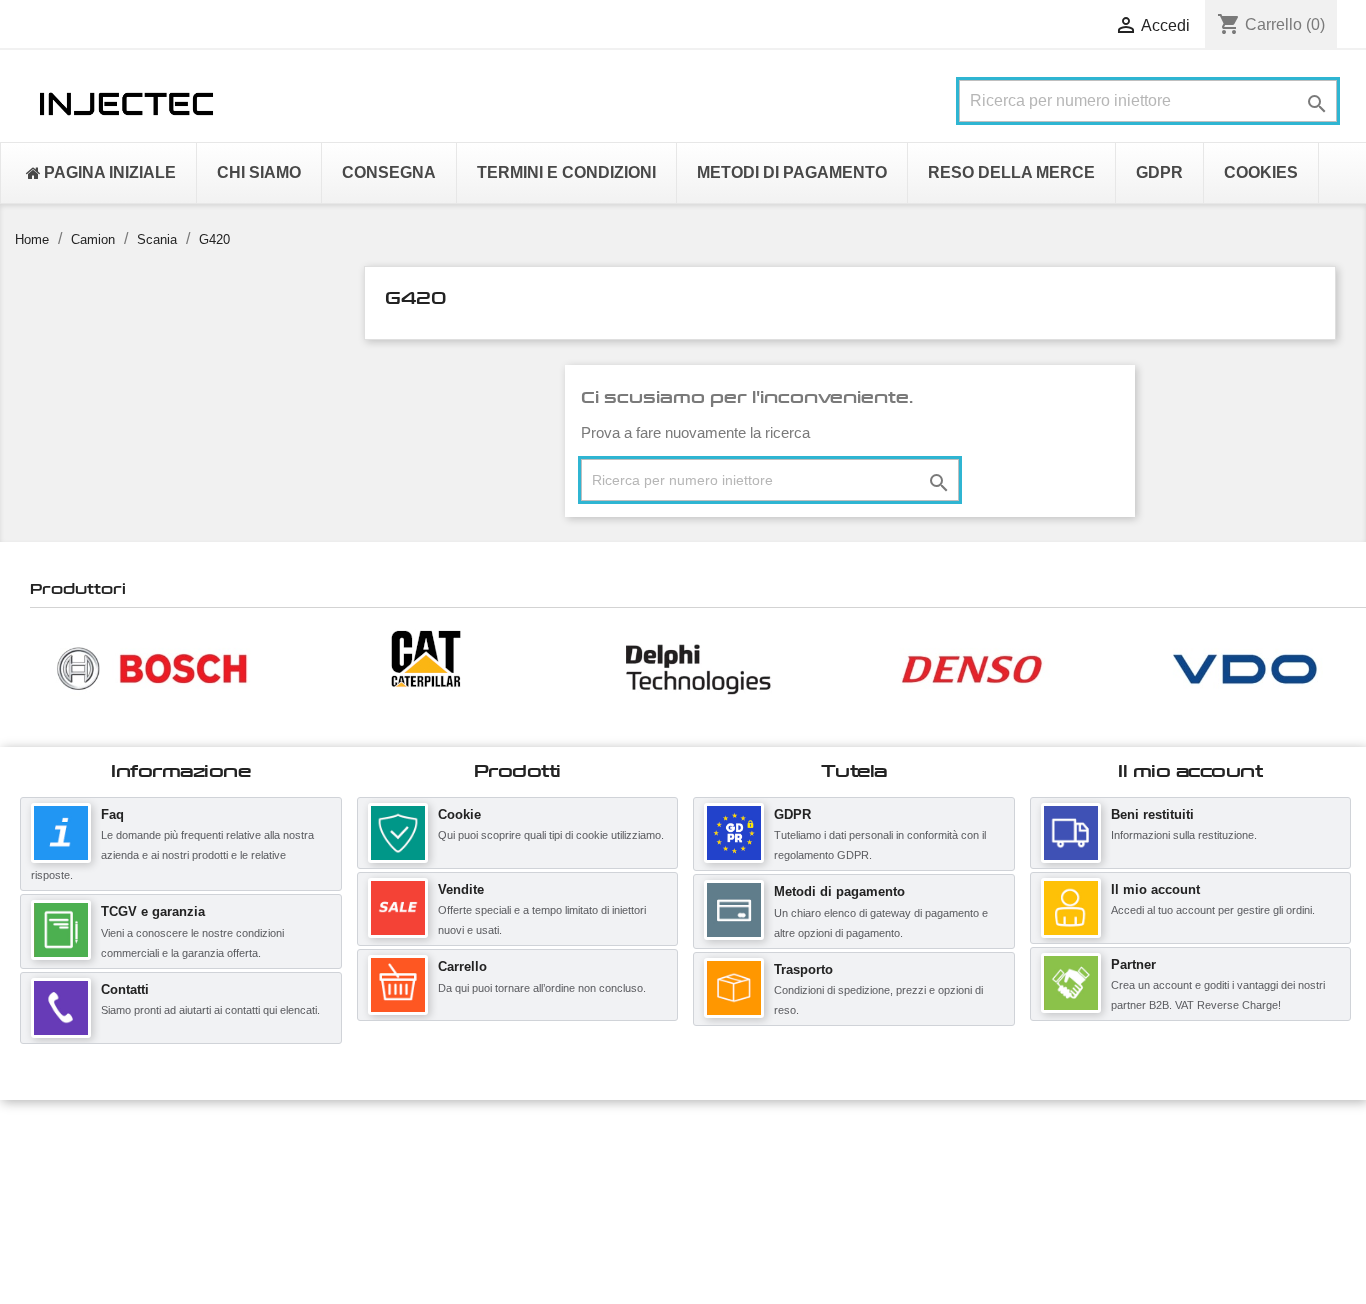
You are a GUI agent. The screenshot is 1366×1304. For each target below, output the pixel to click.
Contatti (125, 989)
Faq (112, 814)
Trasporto (803, 969)
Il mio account (1155, 889)
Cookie (459, 814)
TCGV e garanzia (153, 911)
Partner (1133, 964)
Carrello (462, 966)
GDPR (792, 814)
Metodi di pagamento (839, 891)
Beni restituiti (1152, 814)
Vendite (461, 889)
